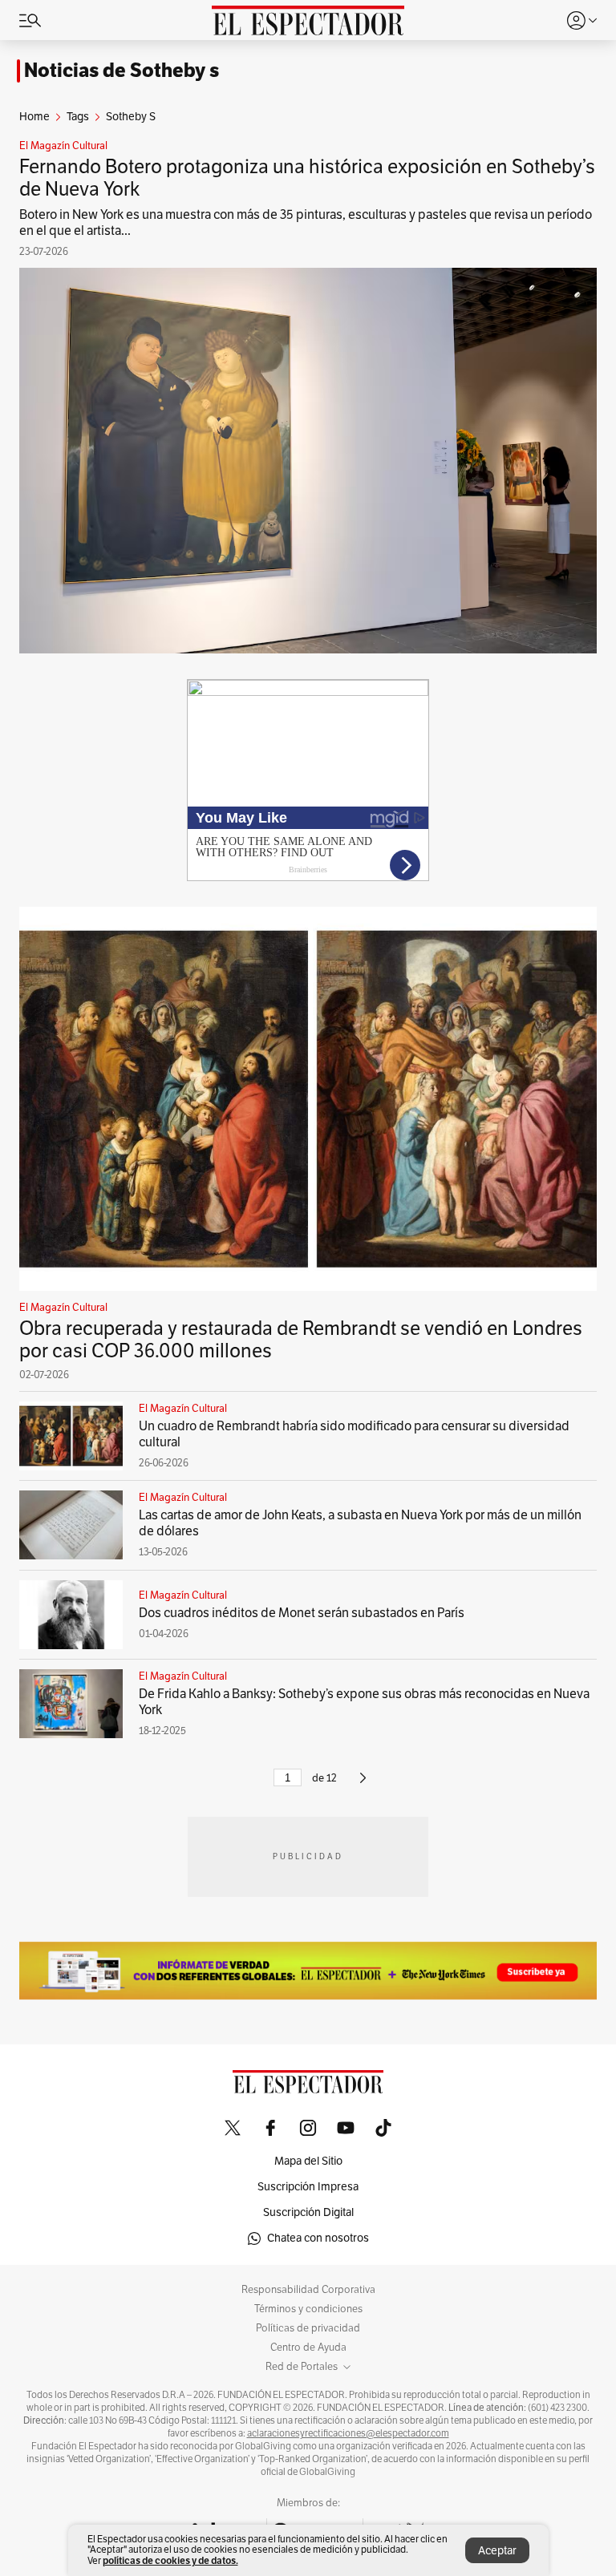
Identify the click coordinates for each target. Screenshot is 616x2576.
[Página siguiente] (363, 1785)
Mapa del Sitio (308, 2161)
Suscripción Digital (308, 2212)
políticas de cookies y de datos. (170, 2560)
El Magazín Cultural (63, 146)
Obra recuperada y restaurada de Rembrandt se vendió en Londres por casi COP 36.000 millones (301, 1340)
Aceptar (497, 2551)
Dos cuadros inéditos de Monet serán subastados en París (302, 1613)
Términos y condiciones (308, 2309)
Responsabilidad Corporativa (308, 2290)
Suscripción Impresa (308, 2187)
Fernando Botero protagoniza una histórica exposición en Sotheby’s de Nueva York (307, 178)
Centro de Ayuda (308, 2348)
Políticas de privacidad (308, 2328)
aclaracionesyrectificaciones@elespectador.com (348, 2433)
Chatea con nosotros (318, 2238)
